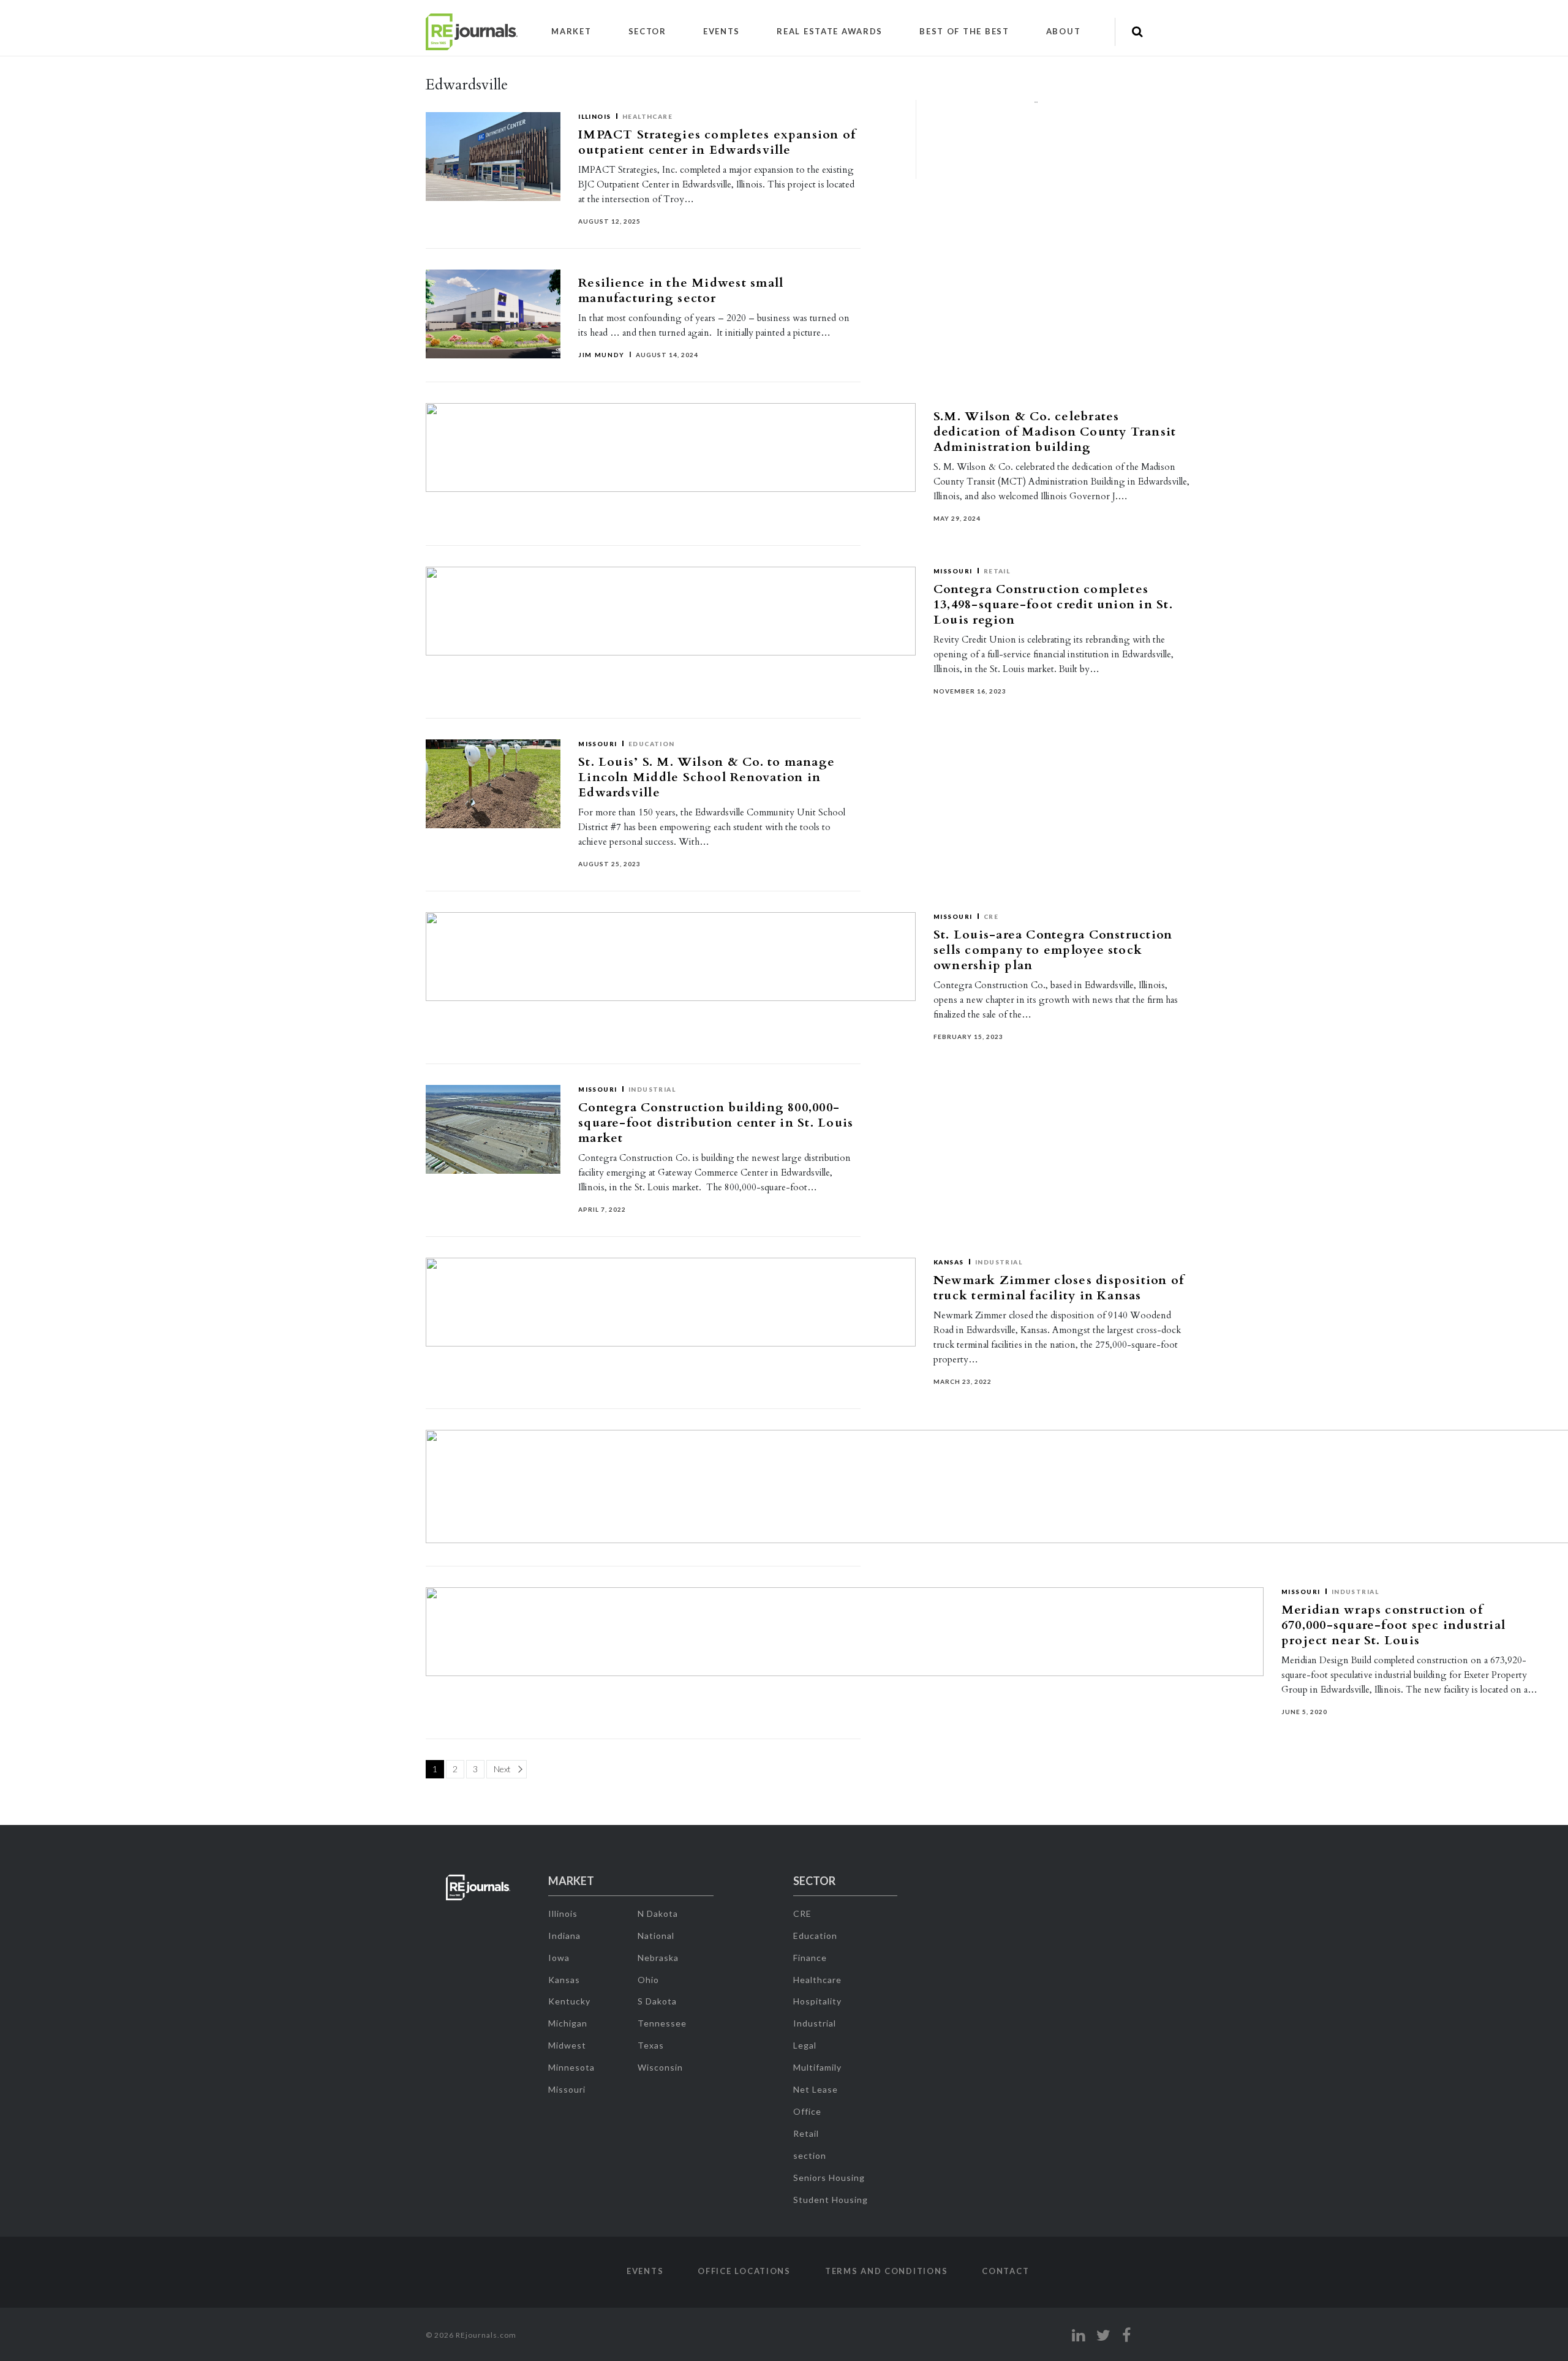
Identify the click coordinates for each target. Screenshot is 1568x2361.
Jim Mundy (601, 355)
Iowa (559, 1958)
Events (722, 31)
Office (807, 2111)
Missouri (598, 744)
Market (571, 31)
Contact (1005, 2271)
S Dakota (657, 2001)
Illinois (595, 116)
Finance (810, 1958)
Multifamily (817, 2067)
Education (652, 744)
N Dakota (658, 1913)
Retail (806, 2133)
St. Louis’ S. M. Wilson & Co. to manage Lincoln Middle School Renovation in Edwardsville (707, 777)
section (810, 2155)
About (1064, 31)
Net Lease (816, 2089)
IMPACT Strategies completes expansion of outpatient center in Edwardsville (717, 142)
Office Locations (744, 2271)
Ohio (648, 1980)
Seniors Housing (829, 2178)
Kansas (564, 1980)
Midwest (567, 2045)
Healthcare (648, 116)
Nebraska (658, 1958)
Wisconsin (660, 2067)
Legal (805, 2045)
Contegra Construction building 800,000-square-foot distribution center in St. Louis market (716, 1123)
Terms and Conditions (886, 2271)
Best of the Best (964, 31)
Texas (651, 2045)
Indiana (564, 1936)
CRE (802, 1913)
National (656, 1936)
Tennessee (662, 2023)
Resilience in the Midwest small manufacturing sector (681, 290)
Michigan (568, 2023)
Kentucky (569, 2001)
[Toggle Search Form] (1137, 32)
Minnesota (571, 2067)
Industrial (652, 1089)
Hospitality (817, 2001)
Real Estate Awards (830, 31)
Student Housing (831, 2200)
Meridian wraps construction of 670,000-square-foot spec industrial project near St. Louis (1393, 1625)
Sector (647, 31)
